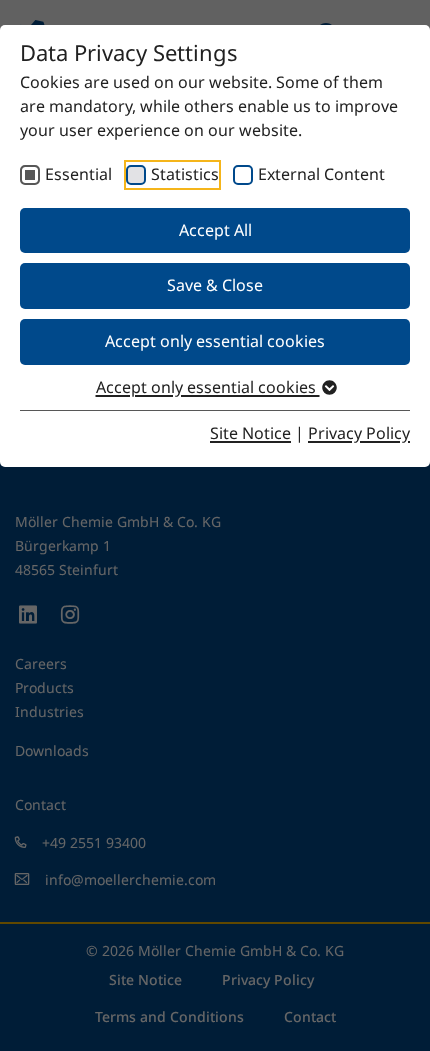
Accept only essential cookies (215, 341)
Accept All (215, 230)
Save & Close (215, 285)
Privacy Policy (359, 433)
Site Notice (250, 433)
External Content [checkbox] (321, 174)
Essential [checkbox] (78, 174)
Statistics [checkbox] (185, 174)
